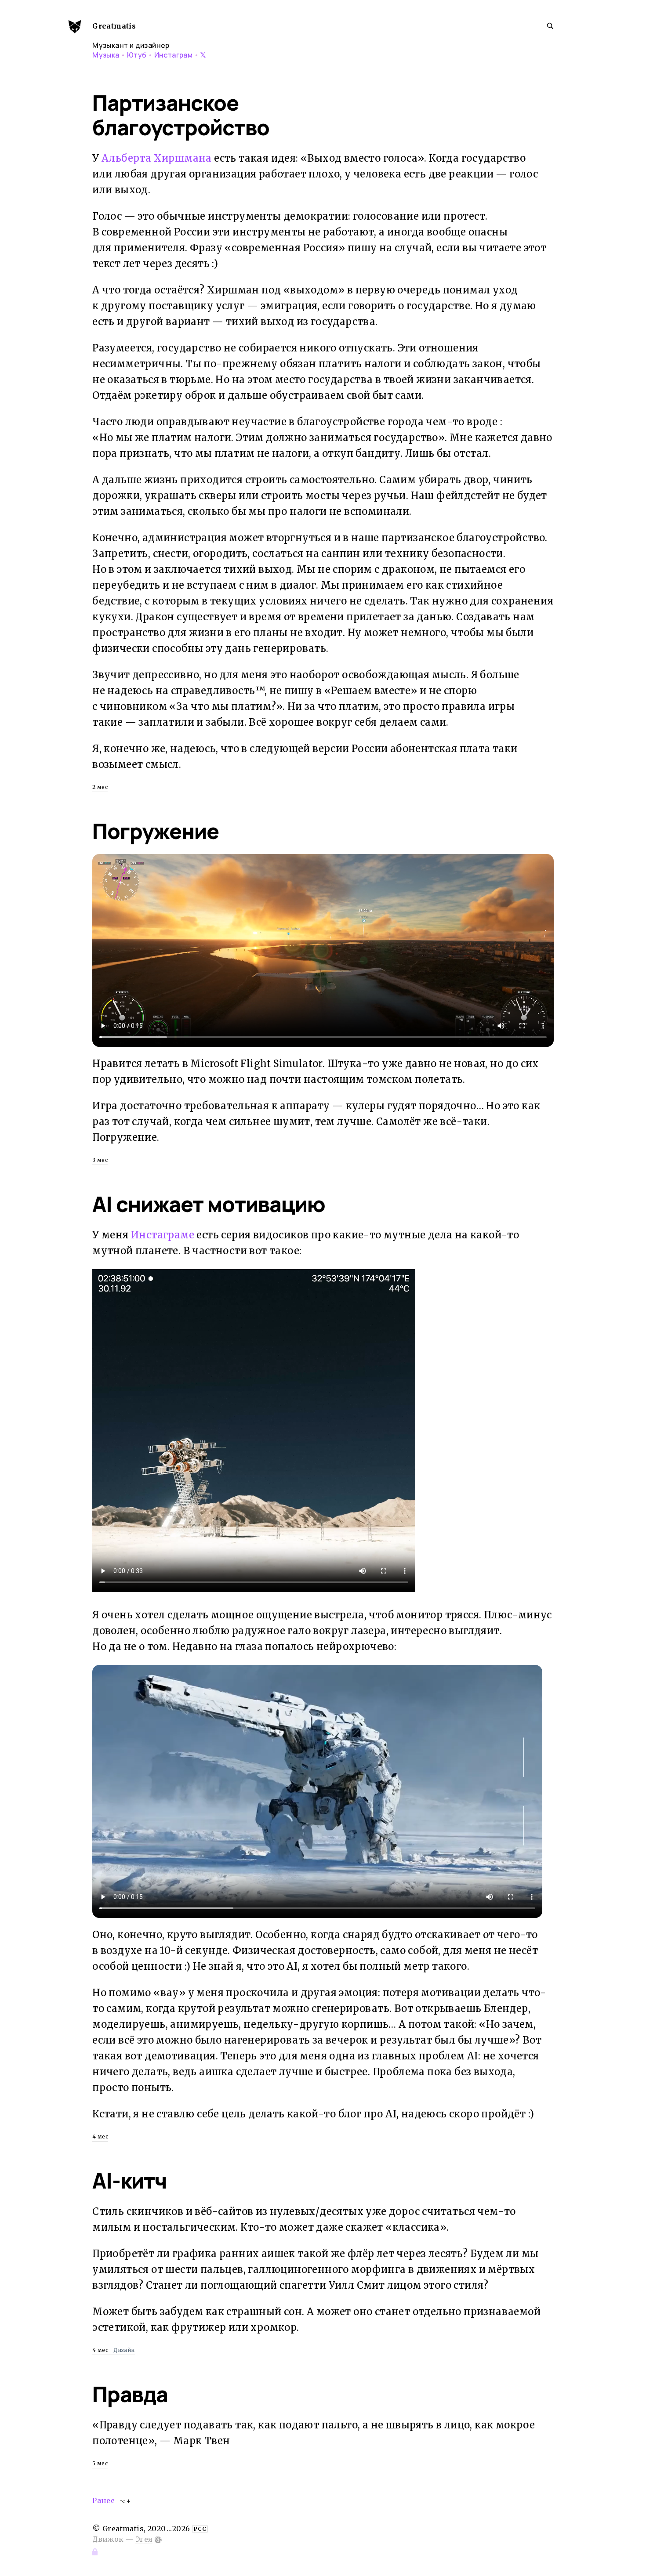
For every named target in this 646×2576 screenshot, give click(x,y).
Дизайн (124, 2350)
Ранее (103, 2500)
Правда (130, 2394)
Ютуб (137, 55)
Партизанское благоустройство (181, 115)
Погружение (156, 831)
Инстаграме (163, 1235)
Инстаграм (174, 55)
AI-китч (129, 2180)
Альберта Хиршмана (157, 158)
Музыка (106, 55)
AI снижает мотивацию (209, 1204)
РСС (200, 2529)
